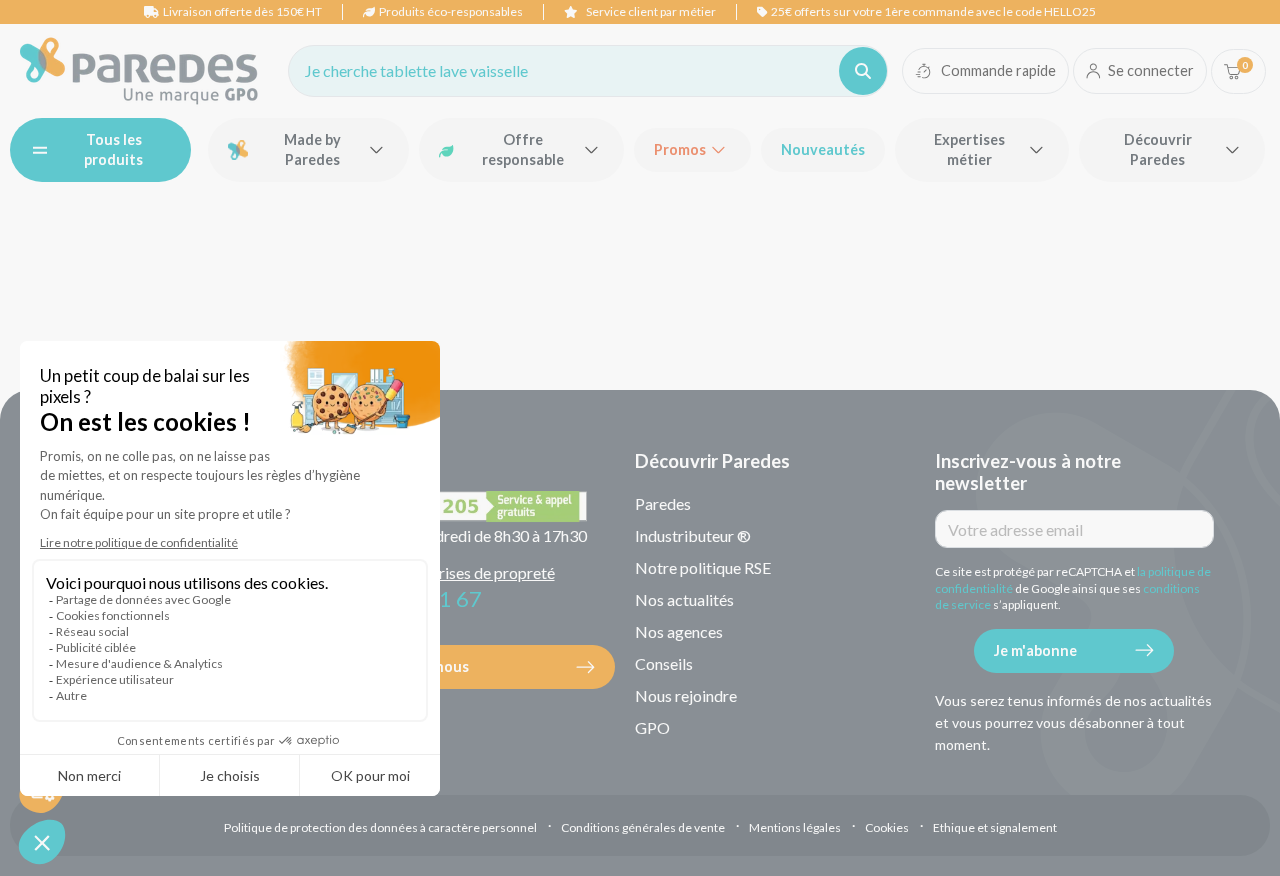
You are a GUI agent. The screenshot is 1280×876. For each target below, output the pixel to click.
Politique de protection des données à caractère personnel (380, 827)
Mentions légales (795, 827)
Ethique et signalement (995, 827)
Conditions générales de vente (643, 827)
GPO (652, 727)
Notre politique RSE (703, 567)
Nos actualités (684, 599)
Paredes (663, 503)
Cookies (887, 827)
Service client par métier (651, 11)
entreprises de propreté (474, 572)
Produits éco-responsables (451, 11)
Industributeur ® (693, 535)
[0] (1232, 71)
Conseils (664, 663)
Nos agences (679, 631)
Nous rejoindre (686, 695)
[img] (139, 71)
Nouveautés (823, 149)
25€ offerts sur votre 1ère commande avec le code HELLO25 (933, 11)
